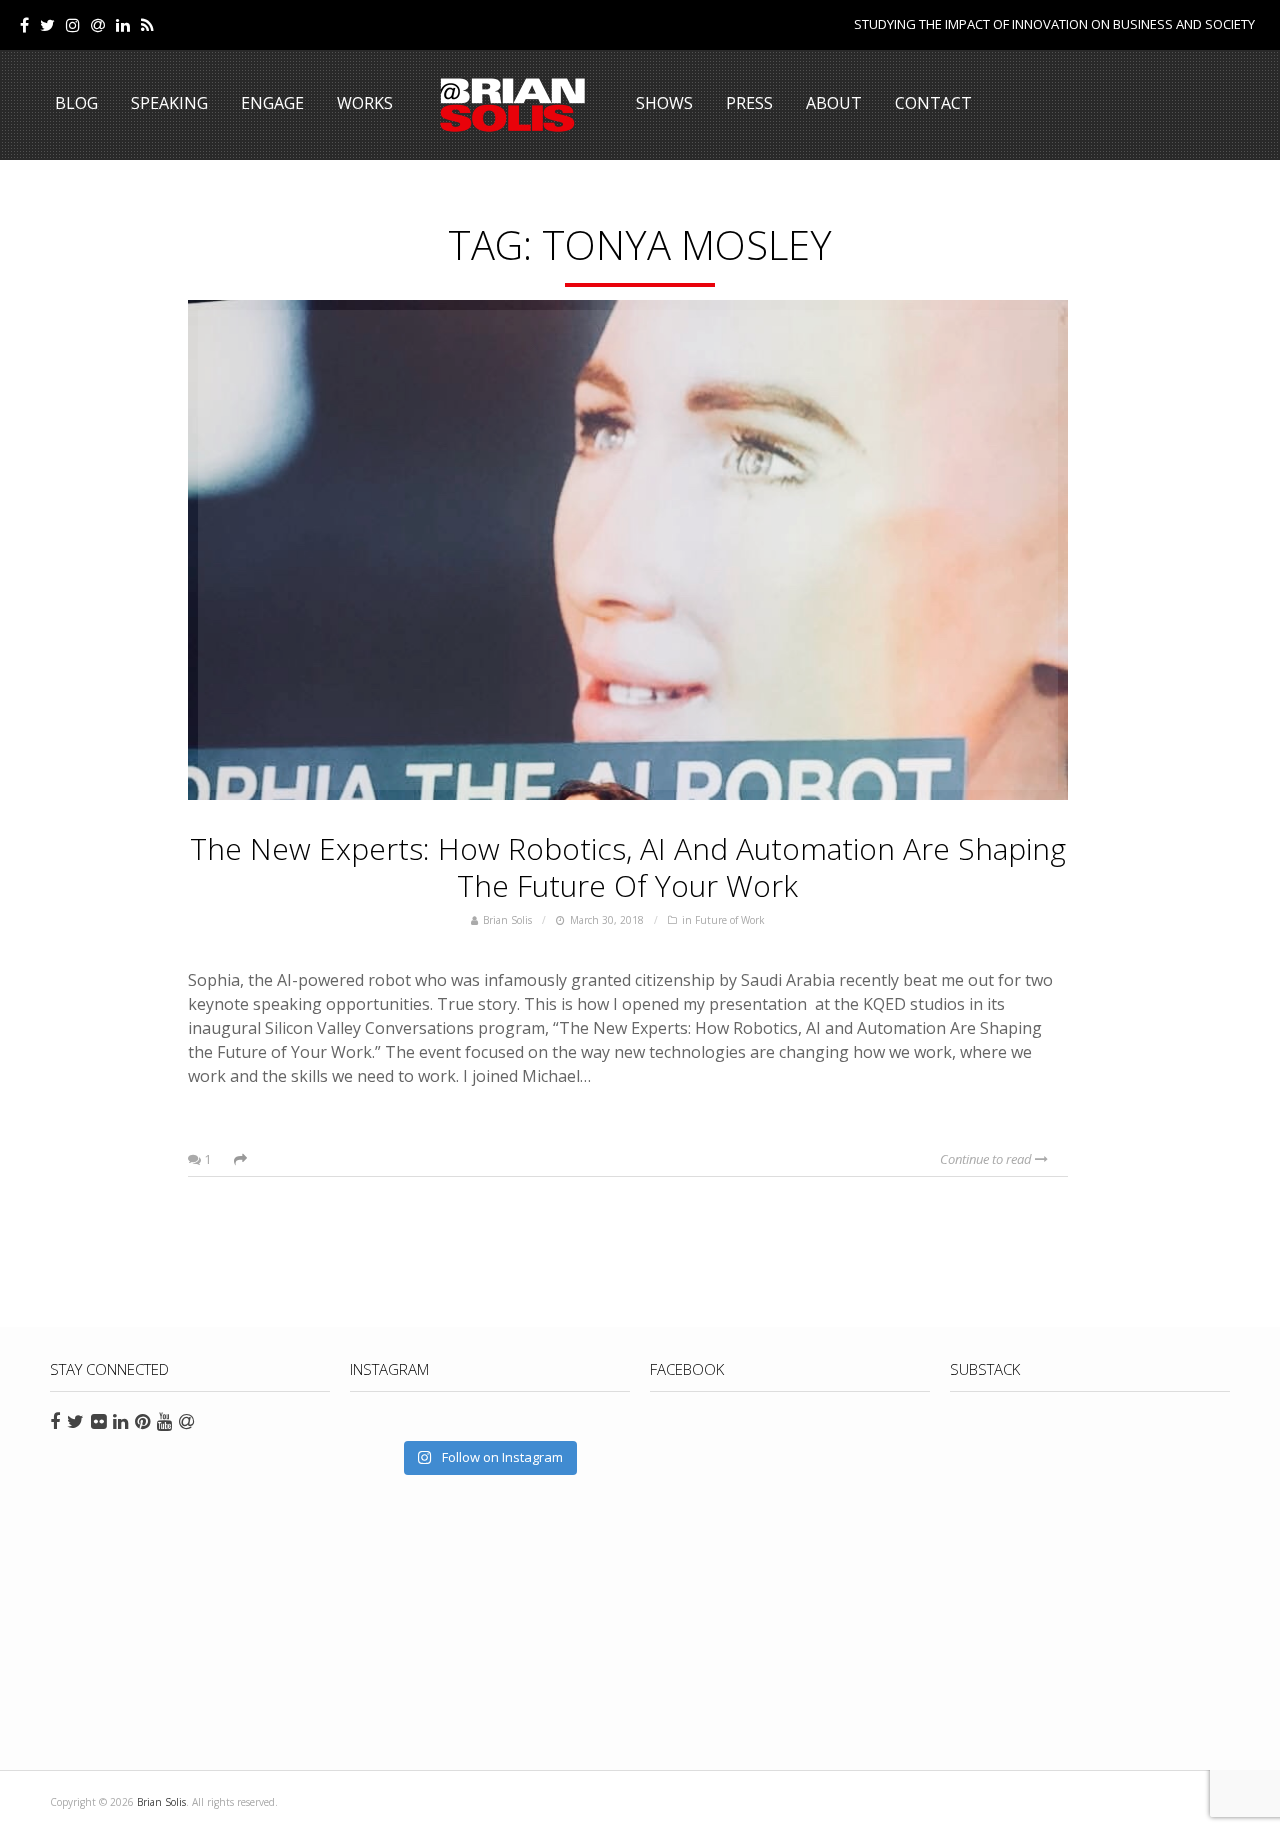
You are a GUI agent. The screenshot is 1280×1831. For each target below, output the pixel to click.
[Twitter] (47, 25)
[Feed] (147, 25)
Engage (272, 103)
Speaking (169, 103)
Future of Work (730, 920)
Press (749, 103)
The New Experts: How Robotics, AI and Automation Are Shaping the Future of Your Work (628, 867)
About (834, 103)
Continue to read (987, 1159)
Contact (933, 103)
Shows (664, 103)
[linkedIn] (123, 25)
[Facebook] (24, 25)
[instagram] (73, 25)
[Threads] (98, 25)
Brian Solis (513, 105)
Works (365, 103)
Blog (76, 103)
